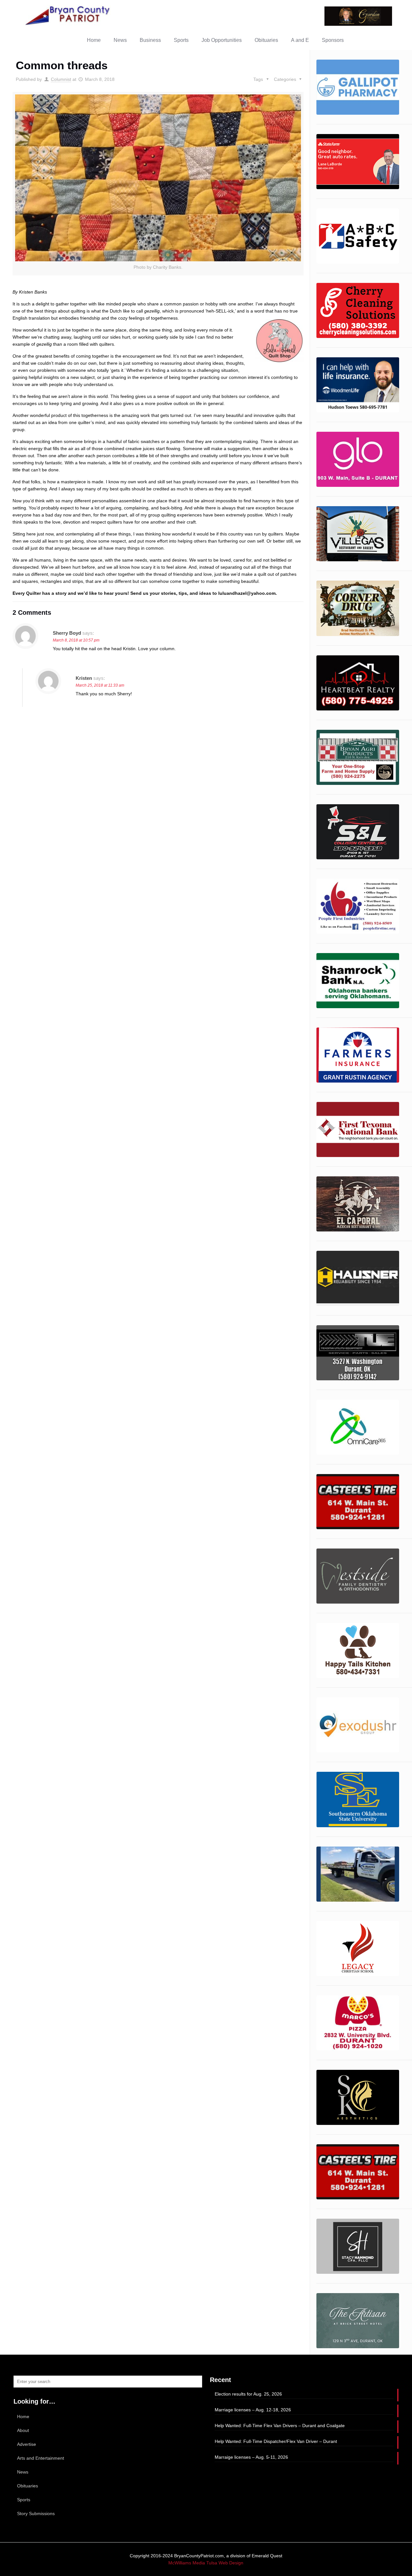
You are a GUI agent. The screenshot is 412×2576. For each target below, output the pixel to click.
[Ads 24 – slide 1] (358, 1725)
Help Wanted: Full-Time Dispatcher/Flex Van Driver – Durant (276, 2441)
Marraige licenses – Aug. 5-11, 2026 (251, 2457)
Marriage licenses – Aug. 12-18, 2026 (253, 2410)
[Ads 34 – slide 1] (358, 2321)
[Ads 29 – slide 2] (358, 2023)
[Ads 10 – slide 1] (358, 906)
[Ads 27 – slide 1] (358, 1874)
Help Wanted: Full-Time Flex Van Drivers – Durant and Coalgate (280, 2426)
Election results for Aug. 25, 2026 (248, 2394)
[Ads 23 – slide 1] (358, 1650)
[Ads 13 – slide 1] (358, 1055)
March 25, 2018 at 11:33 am (100, 685)
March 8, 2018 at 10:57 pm (76, 640)
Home (23, 2417)
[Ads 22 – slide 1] (358, 1576)
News (23, 2472)
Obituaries (28, 2486)
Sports (24, 2500)
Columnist (61, 79)
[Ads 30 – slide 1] (358, 310)
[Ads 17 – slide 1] (358, 1278)
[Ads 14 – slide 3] (358, 1129)
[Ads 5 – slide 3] (358, 683)
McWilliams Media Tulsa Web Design (206, 2563)
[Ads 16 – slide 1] (358, 236)
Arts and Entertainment (41, 2458)
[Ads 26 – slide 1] (358, 162)
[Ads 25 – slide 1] (358, 1799)
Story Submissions (36, 2513)
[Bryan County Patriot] (68, 15)
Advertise (27, 2444)
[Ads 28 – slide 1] (358, 1949)
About (23, 2430)
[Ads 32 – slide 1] (358, 2172)
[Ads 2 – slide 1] (358, 459)
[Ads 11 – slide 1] (358, 87)
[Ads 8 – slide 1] (358, 832)
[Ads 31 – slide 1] (358, 2097)
